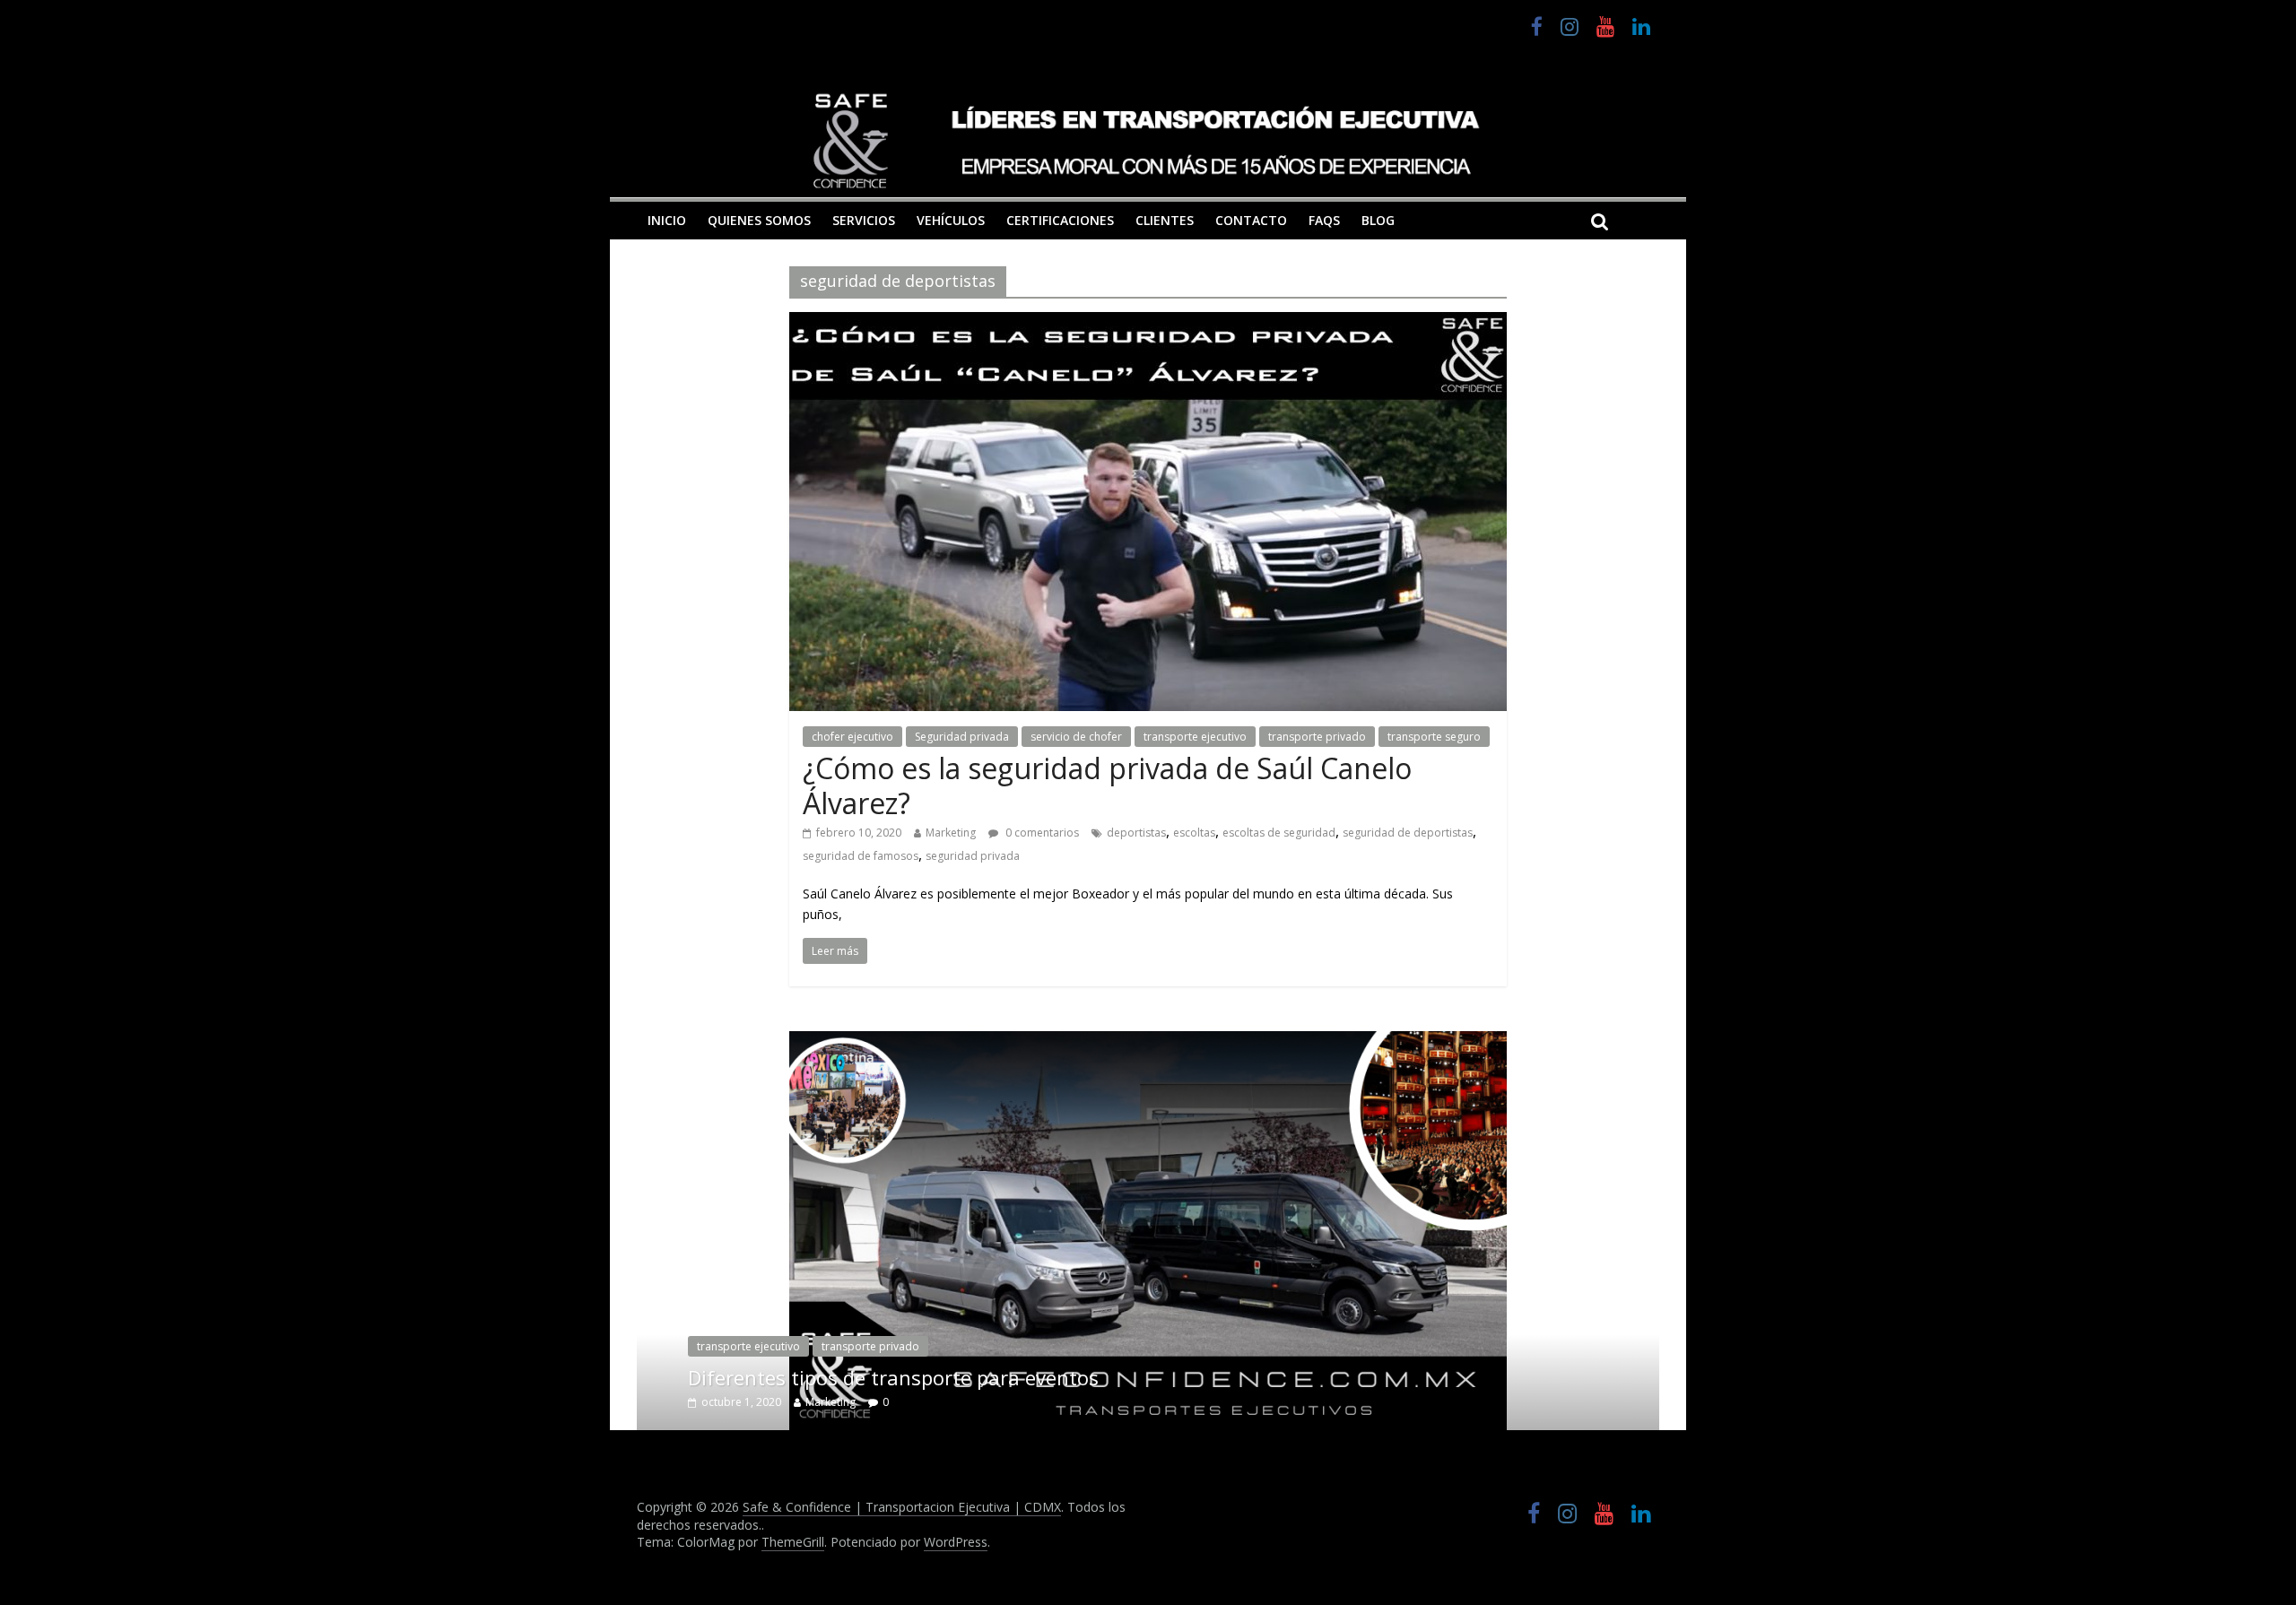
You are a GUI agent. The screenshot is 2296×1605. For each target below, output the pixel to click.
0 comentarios (1041, 833)
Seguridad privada (962, 737)
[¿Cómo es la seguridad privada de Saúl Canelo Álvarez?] (1148, 323)
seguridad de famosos (861, 856)
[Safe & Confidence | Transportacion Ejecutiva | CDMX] (1148, 140)
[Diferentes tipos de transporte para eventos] (1148, 1042)
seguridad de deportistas (1408, 833)
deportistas (1136, 833)
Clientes (1165, 220)
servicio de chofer (1076, 737)
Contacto (1251, 220)
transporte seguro (1434, 737)
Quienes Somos (759, 220)
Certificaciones (1060, 220)
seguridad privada (973, 856)
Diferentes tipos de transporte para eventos (893, 1377)
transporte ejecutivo (1195, 737)
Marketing (951, 833)
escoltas (1194, 833)
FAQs (1324, 220)
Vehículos (951, 220)
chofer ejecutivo (852, 737)
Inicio (667, 220)
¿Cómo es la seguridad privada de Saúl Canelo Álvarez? (1107, 785)
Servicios (864, 220)
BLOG (1378, 220)
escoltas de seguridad (1279, 833)
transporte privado (1317, 737)
